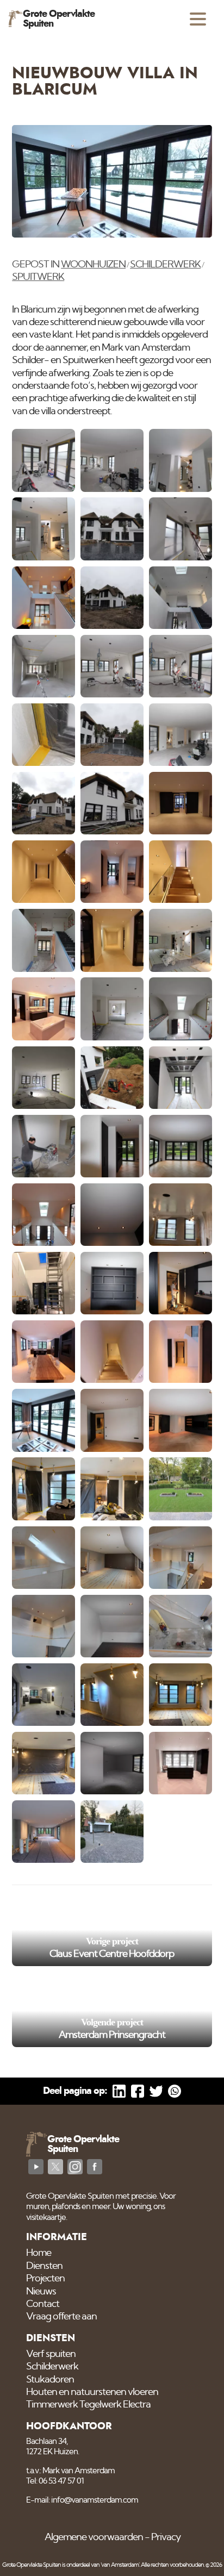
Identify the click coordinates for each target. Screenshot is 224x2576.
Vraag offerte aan (61, 2317)
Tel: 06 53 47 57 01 (55, 2481)
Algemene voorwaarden (94, 2537)
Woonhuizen (93, 265)
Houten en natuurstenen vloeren (92, 2392)
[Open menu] (198, 19)
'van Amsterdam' (120, 2565)
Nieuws (41, 2292)
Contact (43, 2304)
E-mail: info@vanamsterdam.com (82, 2500)
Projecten (45, 2279)
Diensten (44, 2266)
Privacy (166, 2537)
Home (39, 2253)
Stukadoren (50, 2380)
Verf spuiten (51, 2354)
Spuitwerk (38, 277)
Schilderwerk (165, 265)
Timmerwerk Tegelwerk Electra (88, 2405)
